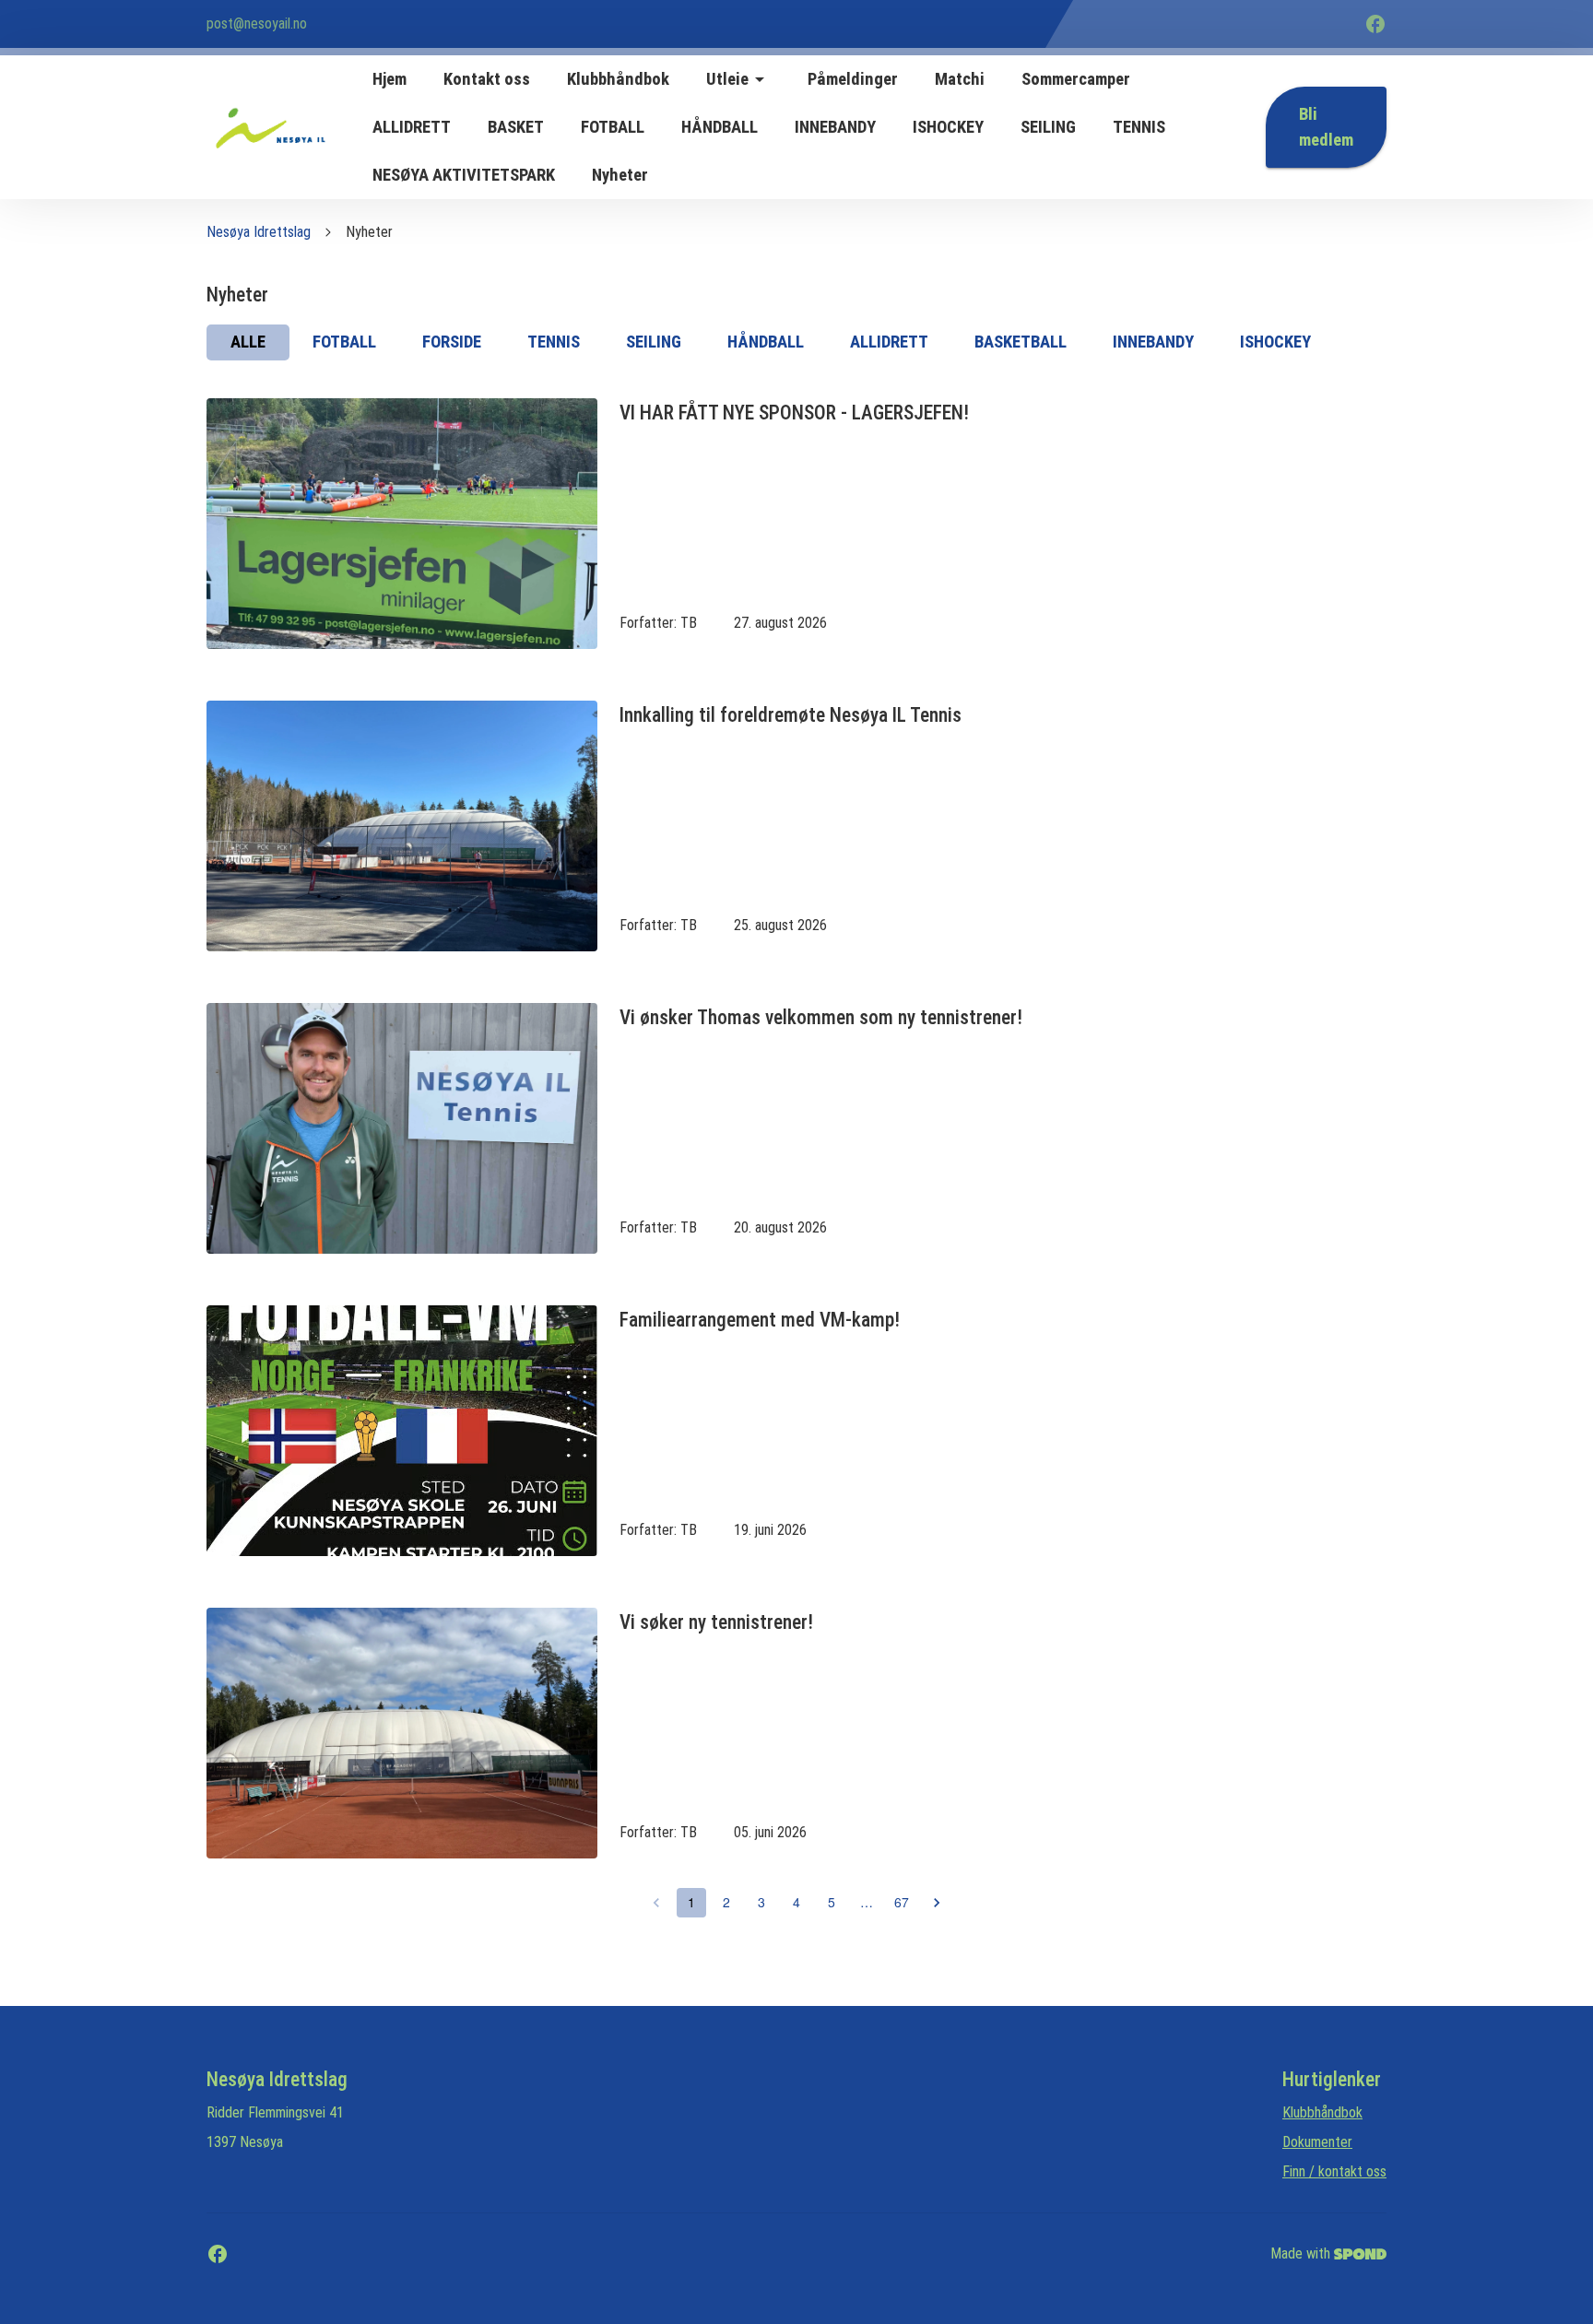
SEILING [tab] (654, 342)
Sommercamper (1076, 79)
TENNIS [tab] (554, 342)
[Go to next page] (937, 1903)
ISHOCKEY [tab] (1275, 342)
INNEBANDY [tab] (1153, 342)
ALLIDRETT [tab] (889, 342)
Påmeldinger (853, 79)
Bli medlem (1326, 127)
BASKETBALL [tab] (1021, 342)
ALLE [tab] (248, 342)
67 (902, 1902)
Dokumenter (1317, 2142)
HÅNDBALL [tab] (766, 342)
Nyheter (620, 175)
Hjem (389, 79)
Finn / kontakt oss (1334, 2171)
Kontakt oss (487, 79)
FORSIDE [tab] (452, 342)
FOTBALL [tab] (344, 342)
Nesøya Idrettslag (259, 232)
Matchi (960, 79)
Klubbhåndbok (1322, 2112)
